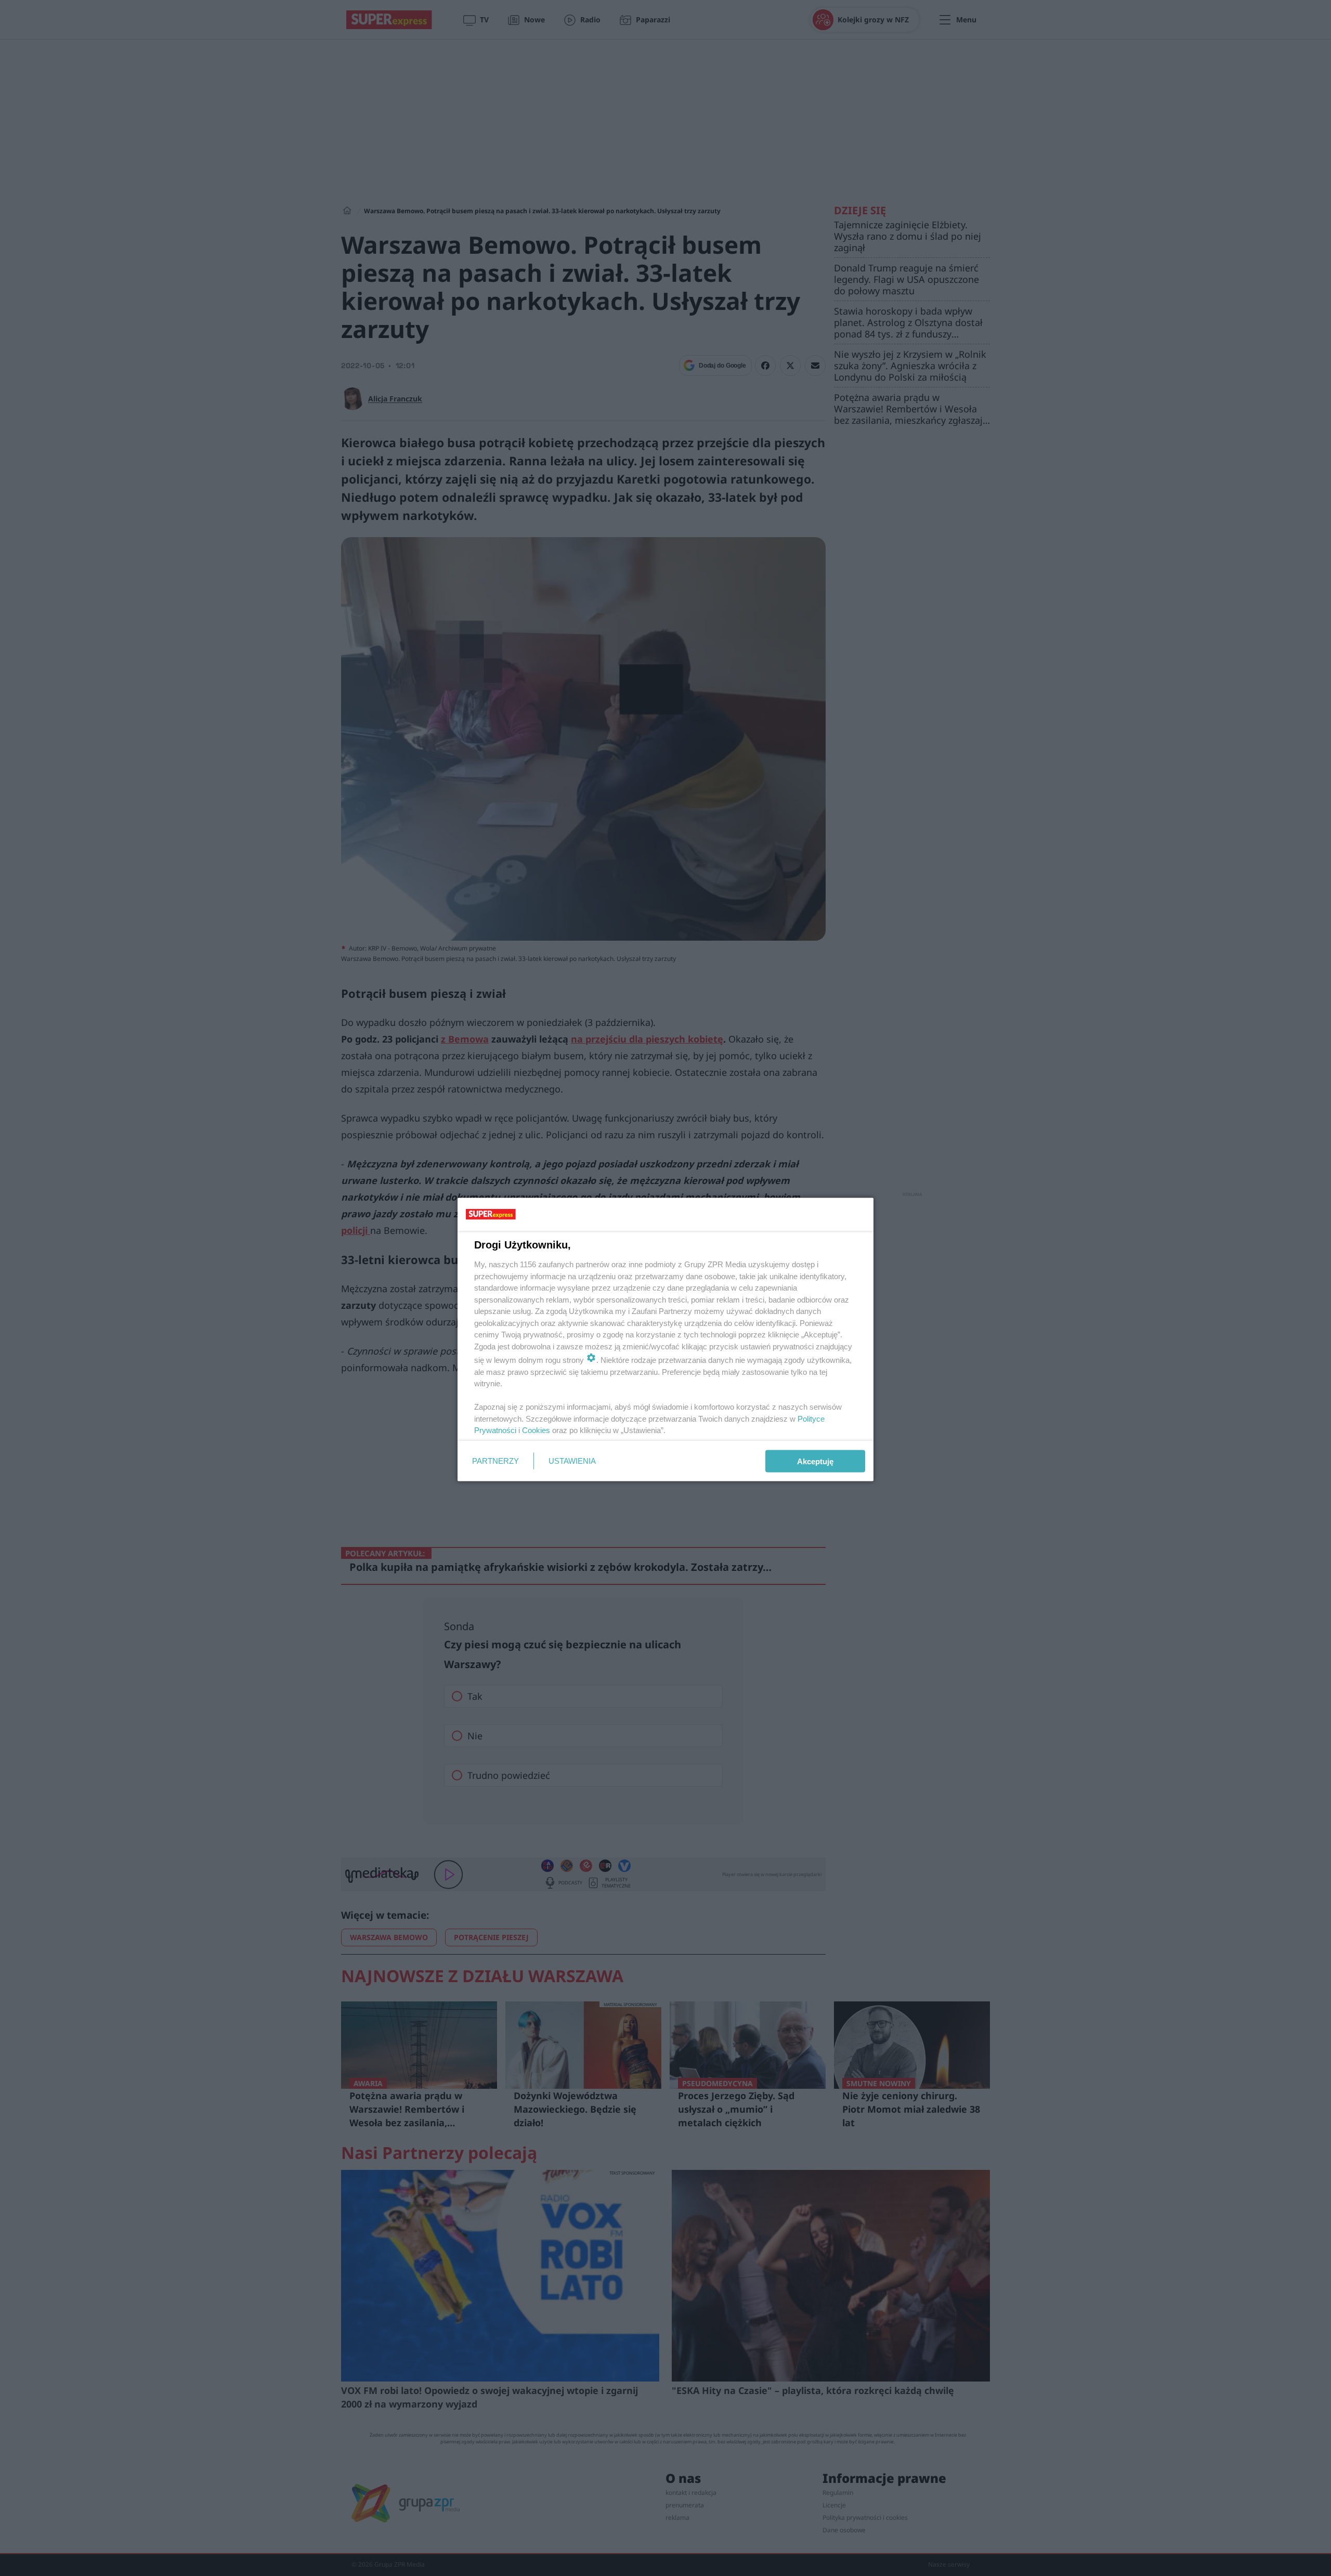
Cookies (536, 1430)
